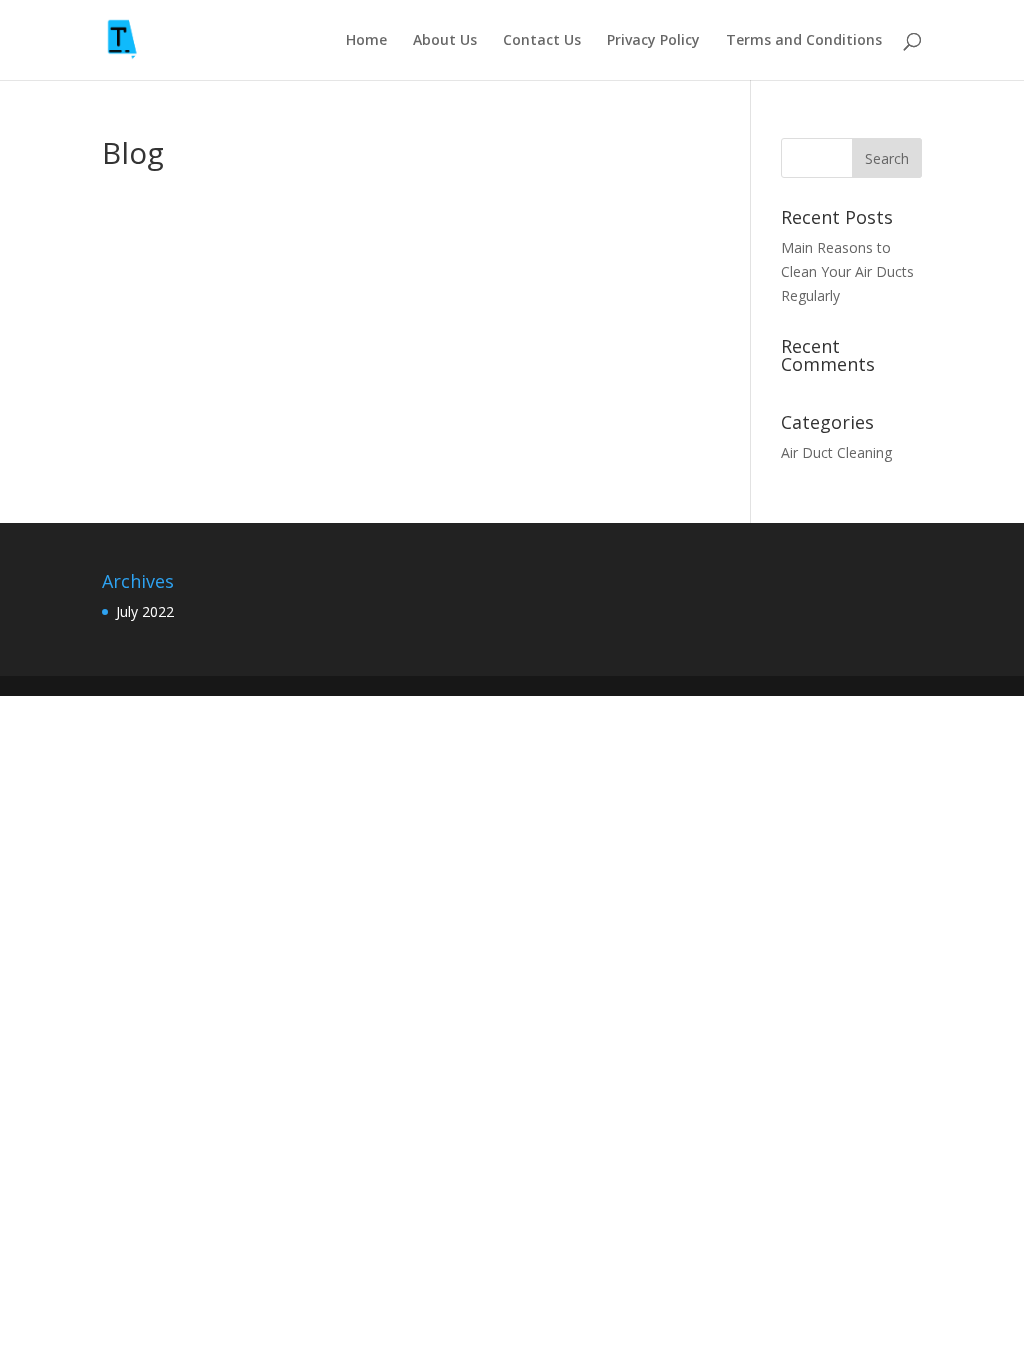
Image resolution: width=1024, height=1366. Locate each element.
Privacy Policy (653, 41)
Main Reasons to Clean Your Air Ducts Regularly (847, 271)
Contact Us (542, 41)
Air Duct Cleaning (836, 452)
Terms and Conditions (804, 41)
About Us (445, 41)
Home (366, 41)
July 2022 (145, 611)
